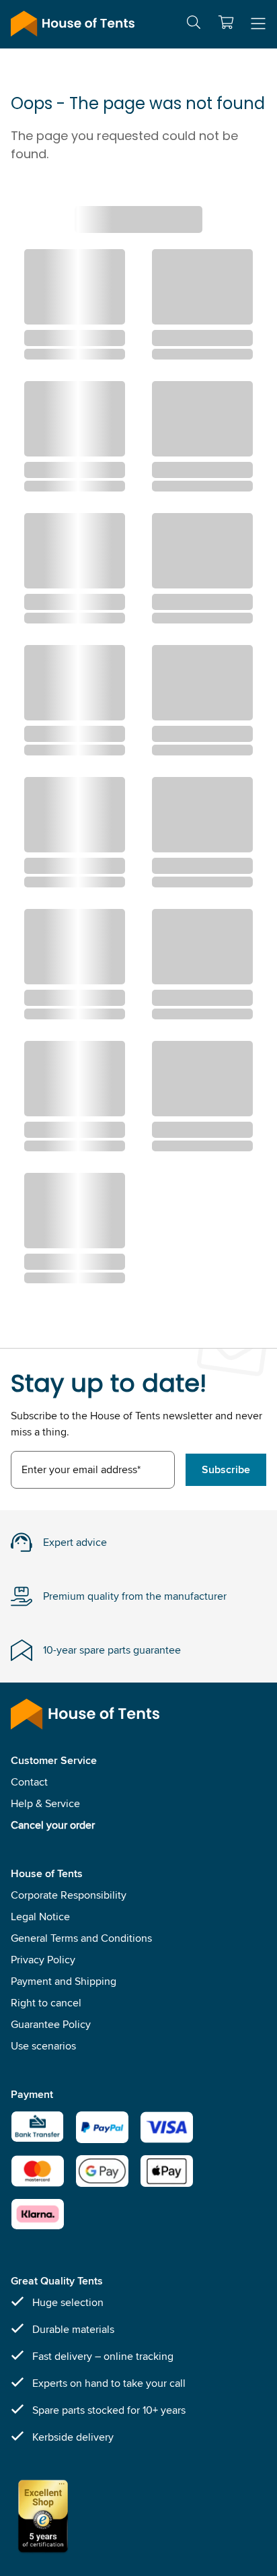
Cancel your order (53, 1825)
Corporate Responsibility (69, 1895)
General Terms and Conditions (81, 1938)
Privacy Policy (43, 1960)
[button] (226, 22)
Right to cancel (46, 2003)
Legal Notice (40, 1917)
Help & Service (45, 1803)
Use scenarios (43, 2046)
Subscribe (226, 1469)
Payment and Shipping (64, 1981)
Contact (29, 1782)
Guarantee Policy (51, 2024)
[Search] (194, 25)
